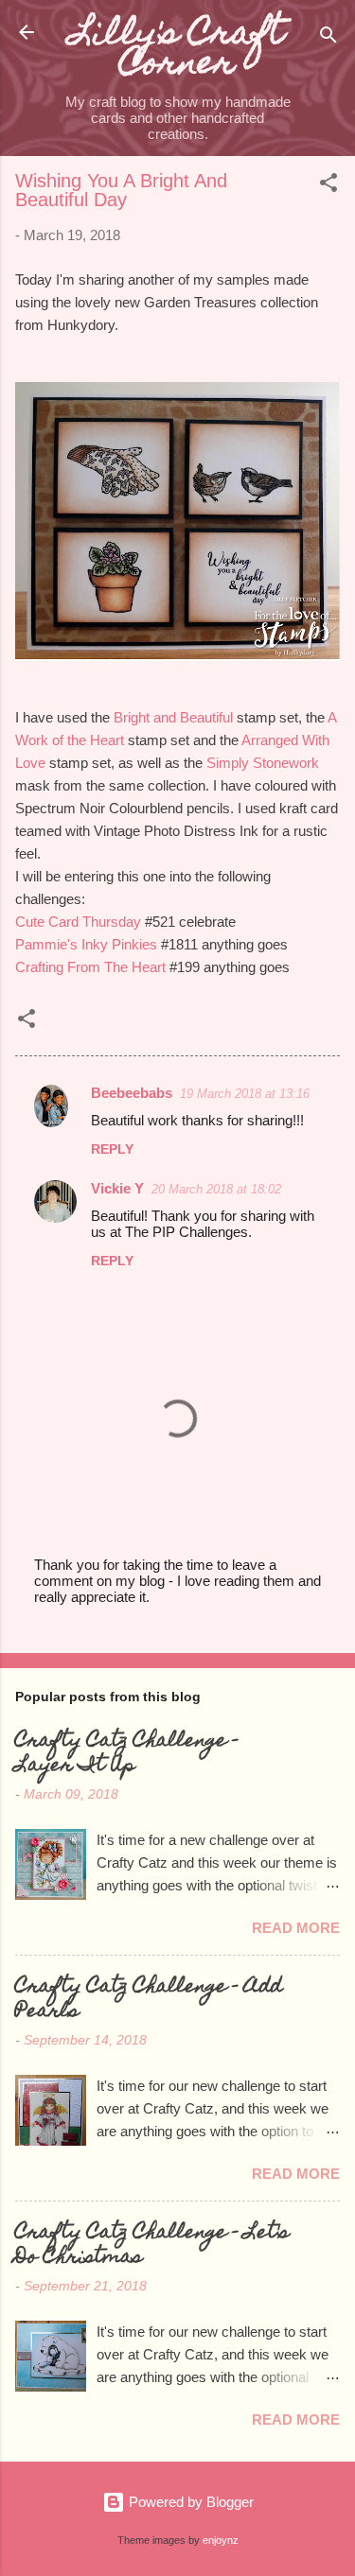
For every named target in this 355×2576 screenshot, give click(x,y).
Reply (112, 1149)
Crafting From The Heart (90, 967)
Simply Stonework (263, 763)
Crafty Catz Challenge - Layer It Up (127, 1754)
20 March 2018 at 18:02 (216, 1189)
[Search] (328, 38)
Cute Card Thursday (78, 922)
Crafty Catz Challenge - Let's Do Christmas (152, 2246)
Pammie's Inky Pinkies (86, 944)
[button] (328, 186)
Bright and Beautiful (173, 717)
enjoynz (221, 2540)
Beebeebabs (132, 1093)
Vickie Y (117, 1188)
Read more (296, 1928)
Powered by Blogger (189, 2502)
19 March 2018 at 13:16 (245, 1094)
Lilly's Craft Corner (177, 51)
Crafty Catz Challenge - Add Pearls (149, 2000)
